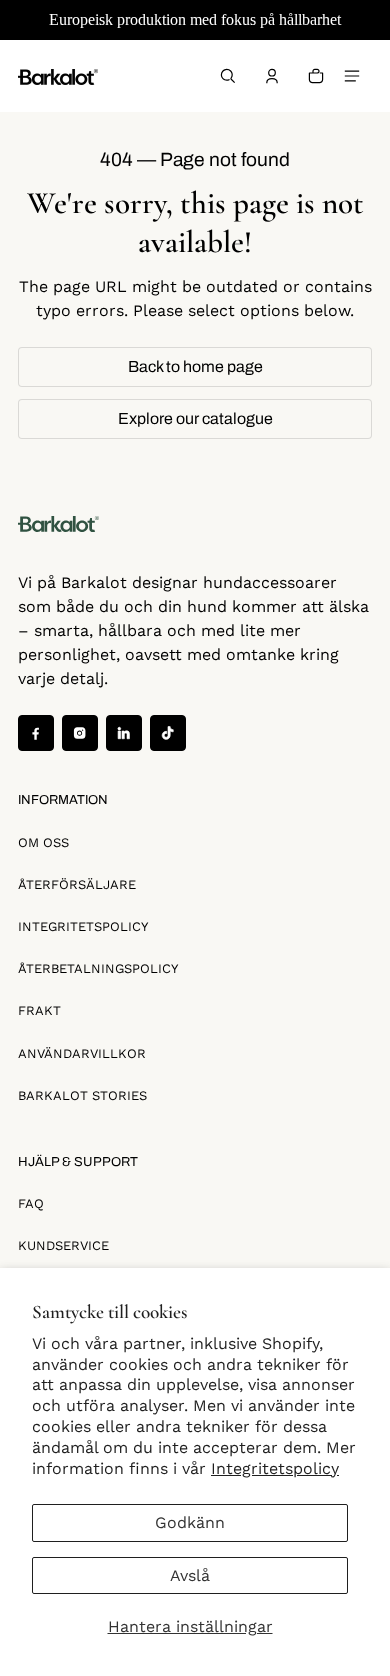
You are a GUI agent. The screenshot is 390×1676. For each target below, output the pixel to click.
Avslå (190, 1575)
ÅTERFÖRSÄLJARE (77, 884)
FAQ (31, 1203)
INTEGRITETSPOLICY (83, 926)
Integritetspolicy (275, 1468)
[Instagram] (80, 733)
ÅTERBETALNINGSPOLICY (98, 968)
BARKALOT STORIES (82, 1095)
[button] (228, 76)
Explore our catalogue (195, 418)
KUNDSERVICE (63, 1245)
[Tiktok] (168, 733)
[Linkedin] (124, 733)
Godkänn (190, 1522)
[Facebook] (36, 733)
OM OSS (43, 842)
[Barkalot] (58, 76)
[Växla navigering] (352, 76)
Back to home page (195, 366)
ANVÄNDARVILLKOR (82, 1053)
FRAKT (39, 1010)
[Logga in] (272, 76)
